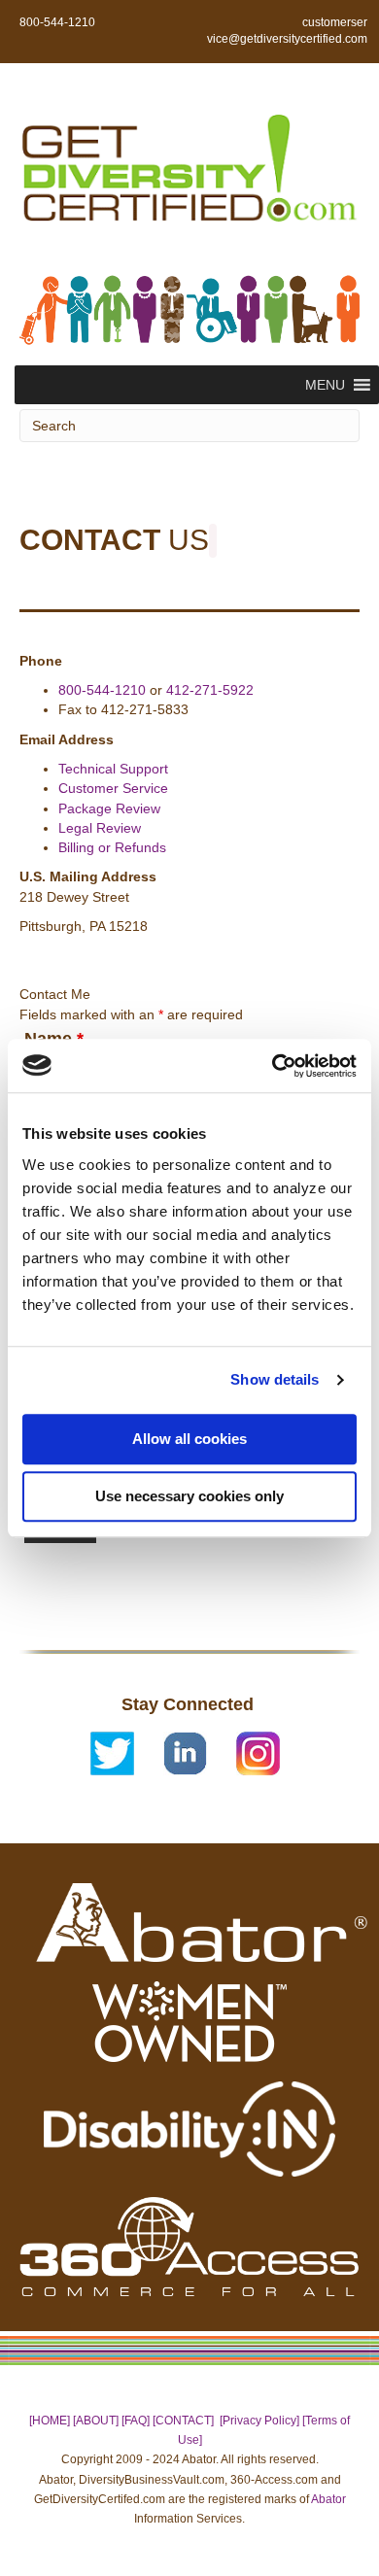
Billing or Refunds (112, 847)
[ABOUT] (96, 2421)
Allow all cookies (189, 1439)
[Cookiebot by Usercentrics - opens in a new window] (273, 1066)
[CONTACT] (183, 2421)
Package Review (109, 808)
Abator (328, 2499)
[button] (325, 385)
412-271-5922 (210, 690)
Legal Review (100, 828)
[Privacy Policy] (259, 2421)
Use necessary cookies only (189, 1496)
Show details (275, 1379)
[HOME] (50, 2421)
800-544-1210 (102, 690)
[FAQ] (136, 2421)
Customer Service (113, 788)
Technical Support (113, 769)
